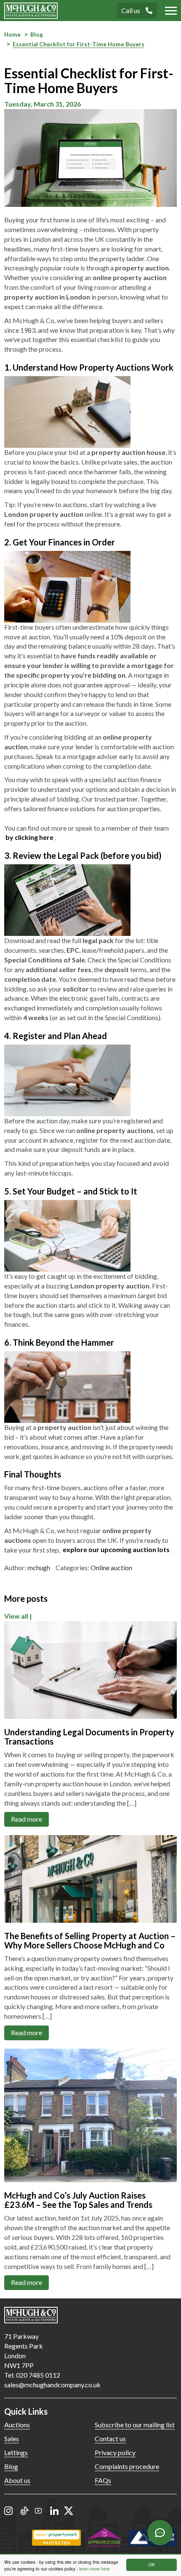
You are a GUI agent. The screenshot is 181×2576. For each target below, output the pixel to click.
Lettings (16, 2452)
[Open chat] (160, 2533)
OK (152, 2564)
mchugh (39, 1567)
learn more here (94, 2569)
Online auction (111, 1567)
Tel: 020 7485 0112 (32, 2375)
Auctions (17, 2425)
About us (17, 2480)
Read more (27, 1819)
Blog (11, 2466)
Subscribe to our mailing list (135, 2425)
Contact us (110, 2438)
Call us (131, 10)
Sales (12, 2438)
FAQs (103, 2480)
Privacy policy (115, 2452)
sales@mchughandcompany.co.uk (52, 2385)
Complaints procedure (127, 2466)
